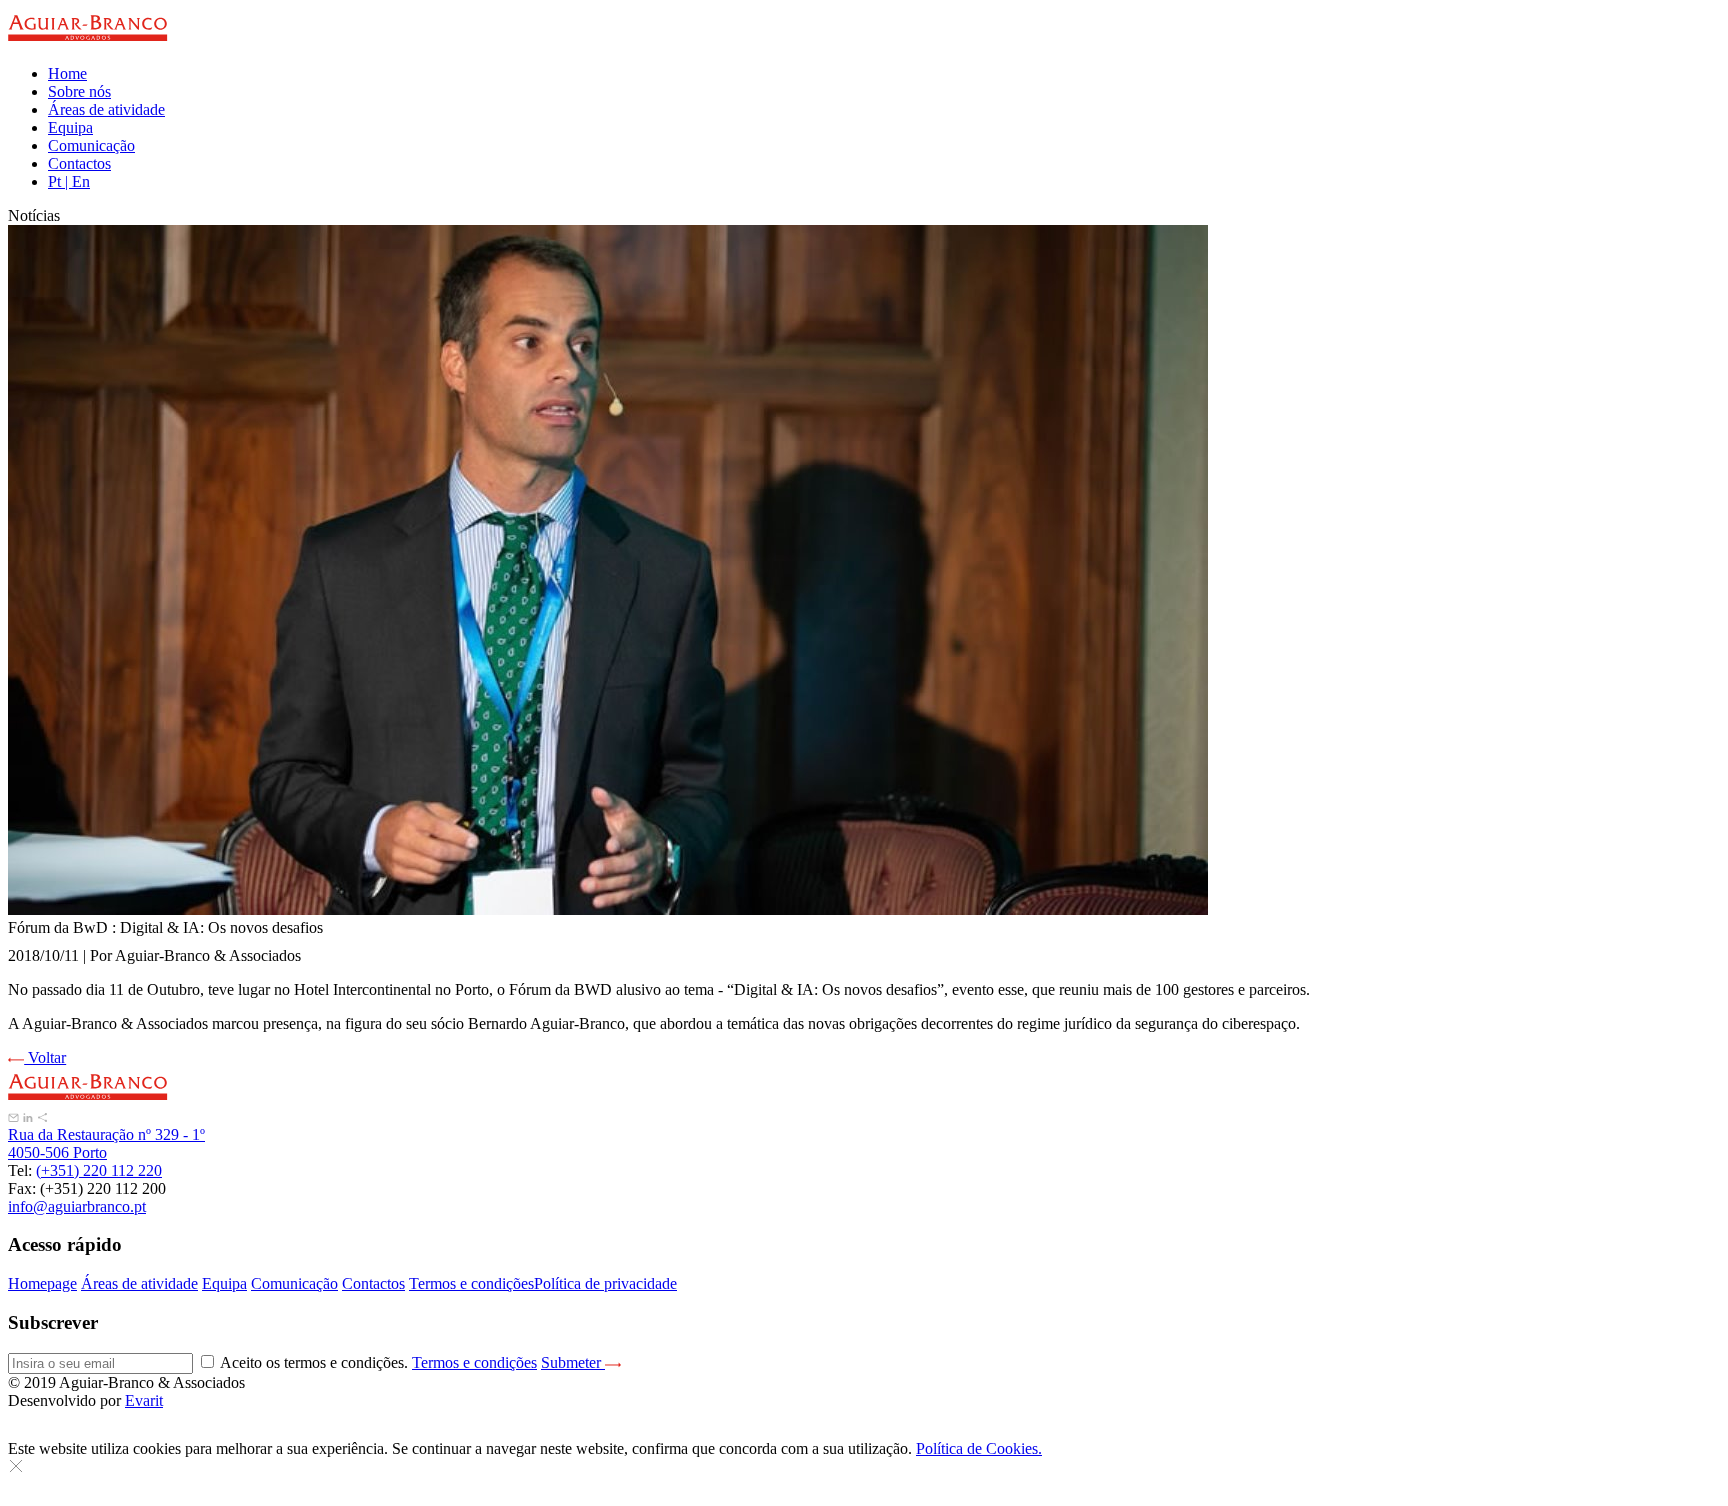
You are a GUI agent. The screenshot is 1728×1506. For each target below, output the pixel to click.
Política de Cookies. (979, 1448)
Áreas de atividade (106, 109)
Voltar (45, 1057)
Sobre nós (79, 91)
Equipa (70, 127)
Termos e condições (471, 1283)
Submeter (573, 1362)
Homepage (42, 1283)
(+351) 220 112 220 (99, 1170)
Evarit (144, 1400)
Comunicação (91, 145)
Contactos (79, 163)
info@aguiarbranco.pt (77, 1206)
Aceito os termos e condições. (378, 1362)
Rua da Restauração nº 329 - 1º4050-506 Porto (106, 1143)
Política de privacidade (605, 1283)
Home (67, 73)
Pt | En (69, 181)
